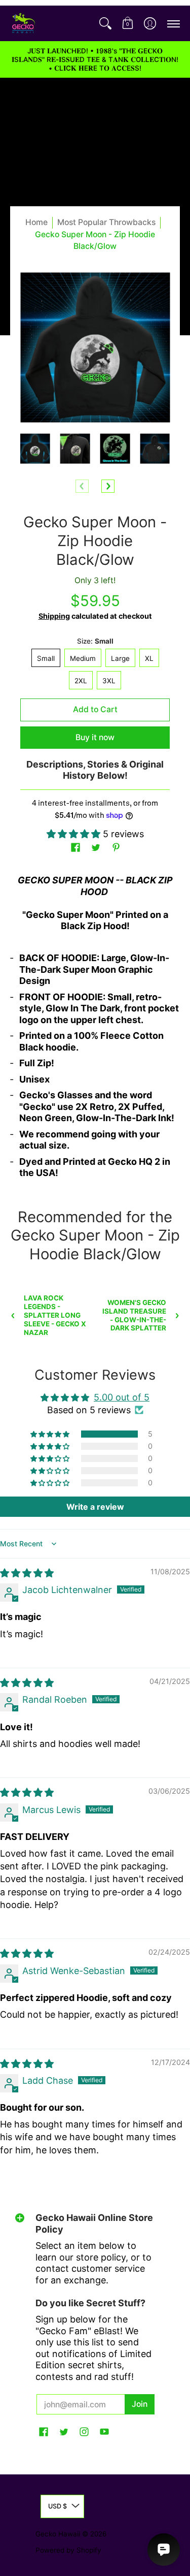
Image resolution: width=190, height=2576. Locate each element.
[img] (27, 1573)
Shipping (54, 616)
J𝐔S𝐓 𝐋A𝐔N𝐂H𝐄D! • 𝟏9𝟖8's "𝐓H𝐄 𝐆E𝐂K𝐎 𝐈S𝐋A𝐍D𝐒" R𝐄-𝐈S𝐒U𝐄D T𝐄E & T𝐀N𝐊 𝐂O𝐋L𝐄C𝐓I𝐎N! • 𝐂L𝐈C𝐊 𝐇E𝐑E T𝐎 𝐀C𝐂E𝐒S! (95, 59)
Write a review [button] (95, 1507)
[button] (128, 23)
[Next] (108, 486)
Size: (95, 641)
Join (140, 2404)
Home (36, 222)
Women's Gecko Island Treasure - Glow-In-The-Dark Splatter (134, 1315)
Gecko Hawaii (58, 2534)
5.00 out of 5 (122, 1397)
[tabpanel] (95, 1031)
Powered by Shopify (68, 2550)
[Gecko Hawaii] (23, 23)
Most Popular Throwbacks (106, 222)
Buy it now (95, 737)
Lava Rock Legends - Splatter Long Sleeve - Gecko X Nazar (55, 1315)
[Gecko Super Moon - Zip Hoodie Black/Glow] (35, 449)
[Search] (105, 23)
